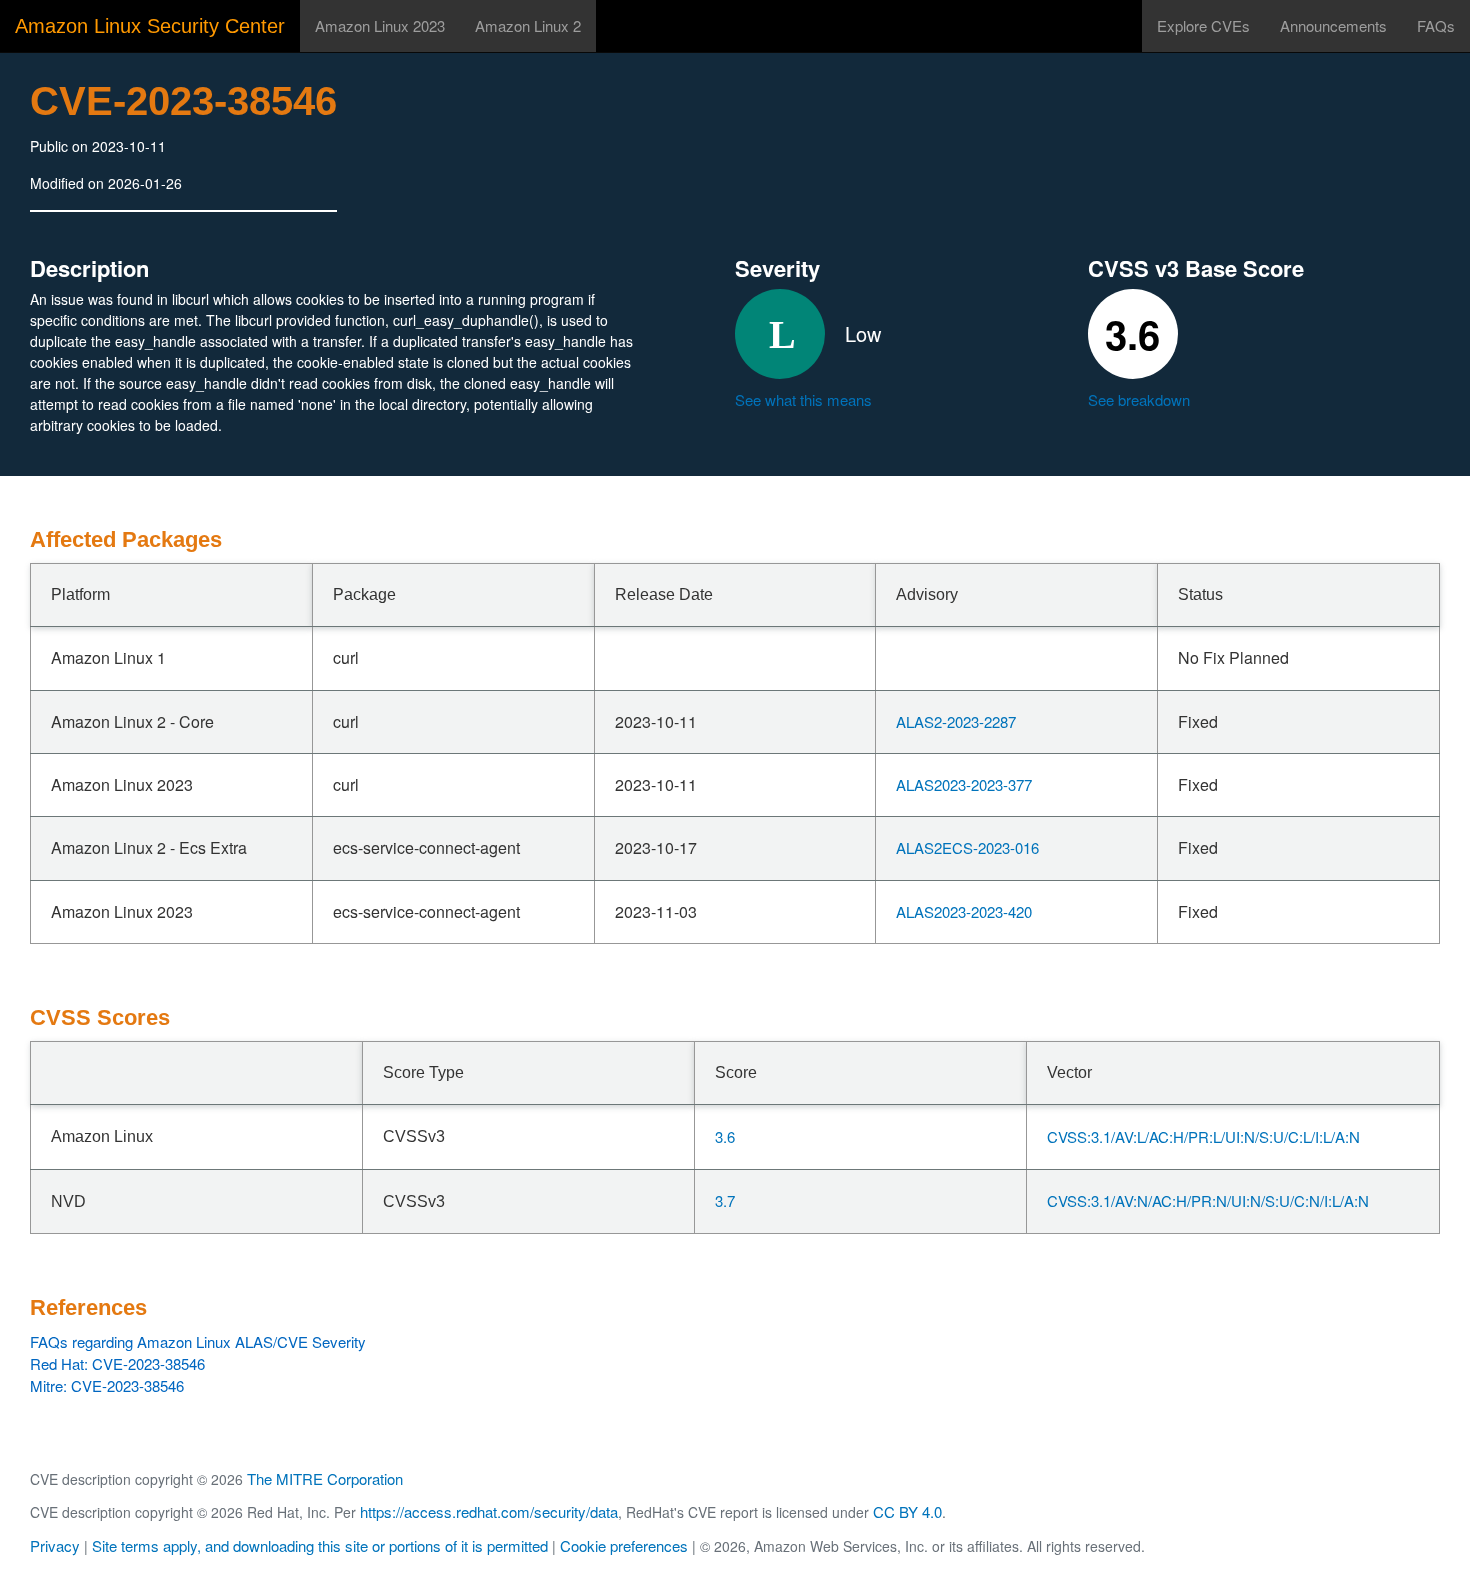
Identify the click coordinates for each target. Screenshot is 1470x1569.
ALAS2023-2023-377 (964, 784)
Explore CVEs (1203, 25)
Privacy (55, 1545)
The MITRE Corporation (325, 1478)
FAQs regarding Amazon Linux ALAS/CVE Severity (198, 1341)
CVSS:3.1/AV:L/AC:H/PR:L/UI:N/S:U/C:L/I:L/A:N (1203, 1136)
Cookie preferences (624, 1545)
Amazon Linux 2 (528, 25)
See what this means (803, 399)
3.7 (725, 1200)
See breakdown (1139, 399)
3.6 (725, 1136)
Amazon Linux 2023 (380, 25)
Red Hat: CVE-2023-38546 (117, 1363)
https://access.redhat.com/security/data (489, 1511)
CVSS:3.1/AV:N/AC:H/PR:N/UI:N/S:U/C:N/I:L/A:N (1208, 1200)
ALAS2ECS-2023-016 (967, 847)
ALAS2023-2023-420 (964, 911)
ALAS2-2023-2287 (956, 721)
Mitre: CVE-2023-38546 (107, 1385)
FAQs (1436, 25)
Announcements (1333, 25)
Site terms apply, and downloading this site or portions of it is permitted (320, 1545)
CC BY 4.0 (907, 1511)
